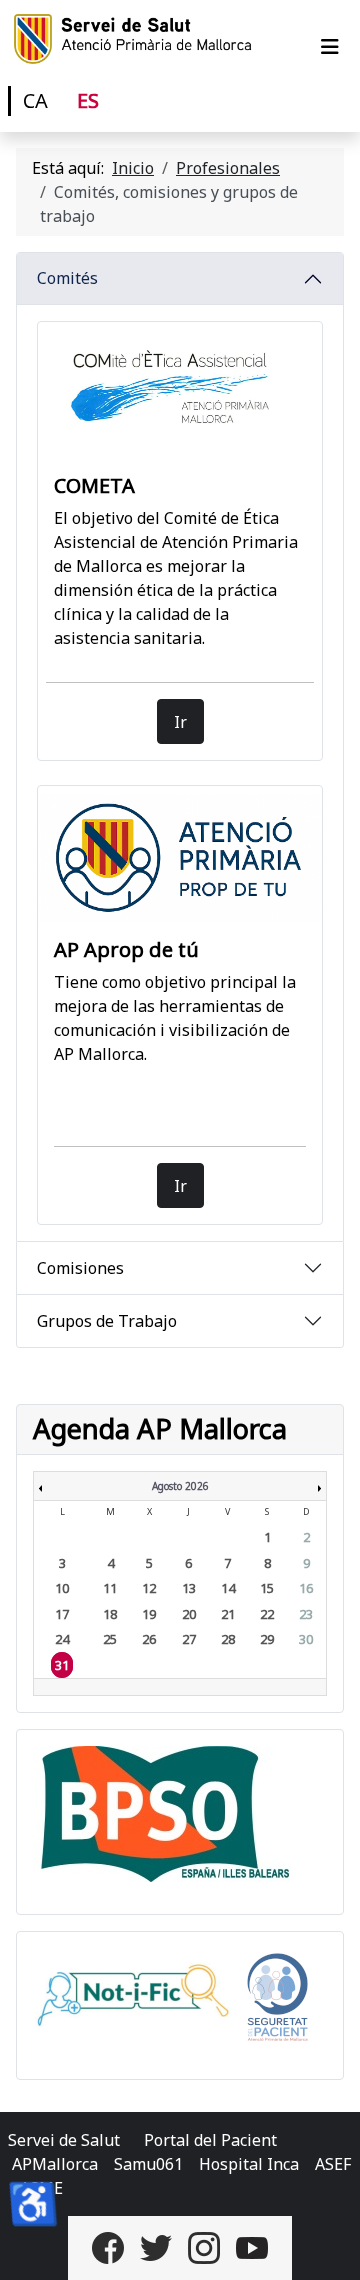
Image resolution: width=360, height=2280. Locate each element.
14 (228, 1588)
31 (62, 1665)
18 (110, 1614)
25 (110, 1639)
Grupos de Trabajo (107, 1321)
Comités (67, 278)
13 (189, 1588)
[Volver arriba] (325, 2243)
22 (267, 1614)
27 (189, 1639)
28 (228, 1639)
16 (306, 1588)
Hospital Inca (249, 2164)
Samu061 (148, 2164)
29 (267, 1639)
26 (149, 1639)
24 (62, 1639)
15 (267, 1588)
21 (228, 1614)
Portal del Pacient (210, 2140)
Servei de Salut (64, 2140)
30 (306, 1639)
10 (62, 1588)
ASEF (333, 2164)
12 (149, 1588)
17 (62, 1614)
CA (35, 100)
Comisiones (80, 1268)
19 (149, 1614)
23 (306, 1614)
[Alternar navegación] (330, 47)
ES (88, 100)
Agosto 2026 (180, 1486)
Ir (180, 722)
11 (110, 1588)
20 (189, 1614)
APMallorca (55, 2164)
